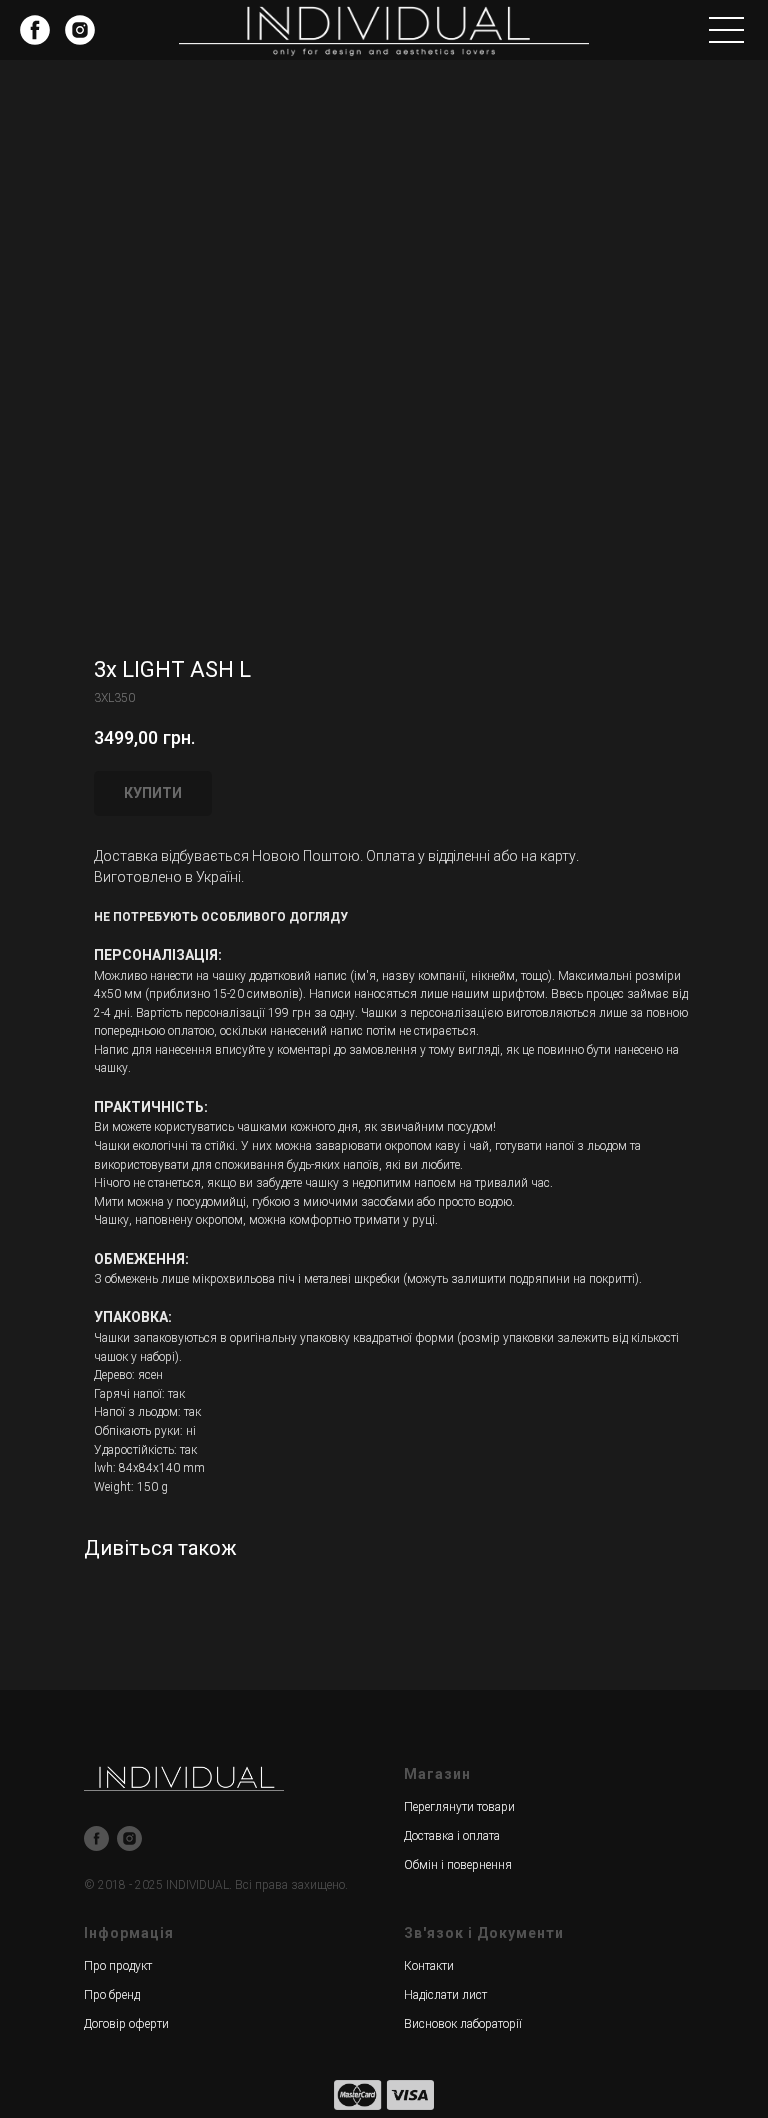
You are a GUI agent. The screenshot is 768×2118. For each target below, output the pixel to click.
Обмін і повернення (458, 1865)
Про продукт (118, 1966)
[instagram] (129, 1838)
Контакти (429, 1966)
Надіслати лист (445, 1995)
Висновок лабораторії (463, 2024)
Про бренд (112, 1995)
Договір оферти (126, 2024)
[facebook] (96, 1838)
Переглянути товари (459, 1807)
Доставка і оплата (452, 1836)
